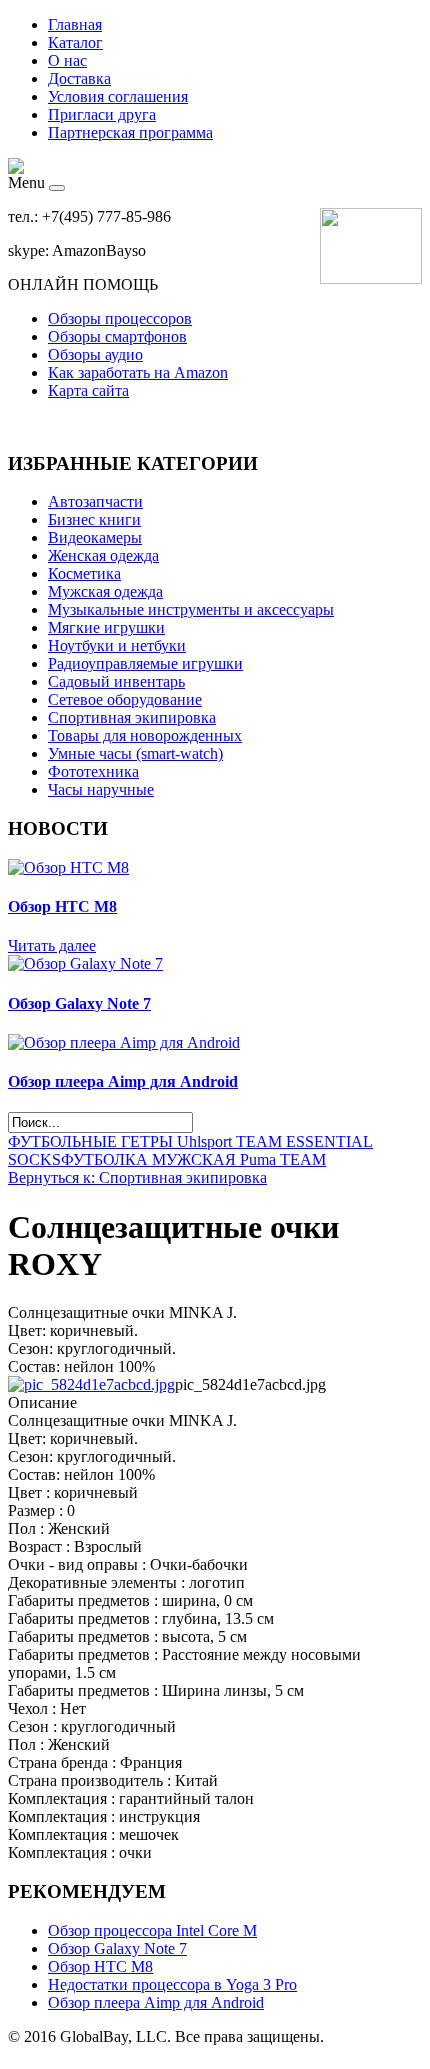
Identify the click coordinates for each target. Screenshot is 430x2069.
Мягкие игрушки (106, 627)
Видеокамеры (95, 537)
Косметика (84, 573)
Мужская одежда (105, 591)
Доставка (79, 78)
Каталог (75, 42)
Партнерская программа (130, 132)
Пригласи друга (102, 114)
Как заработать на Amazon (138, 372)
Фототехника (93, 771)
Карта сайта (88, 390)
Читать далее (52, 945)
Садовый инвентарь (116, 681)
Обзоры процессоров (120, 318)
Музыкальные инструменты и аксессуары (191, 609)
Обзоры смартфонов (117, 336)
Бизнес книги (94, 519)
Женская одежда (103, 555)
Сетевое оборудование (125, 699)
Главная (75, 24)
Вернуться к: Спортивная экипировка (137, 1177)
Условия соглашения (118, 96)
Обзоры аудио (95, 354)
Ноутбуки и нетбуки (117, 645)
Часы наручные (101, 789)
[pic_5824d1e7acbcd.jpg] (91, 1384)
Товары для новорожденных (145, 735)
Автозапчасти (95, 501)
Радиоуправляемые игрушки (145, 663)
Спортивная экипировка (132, 717)
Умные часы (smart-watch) (135, 753)
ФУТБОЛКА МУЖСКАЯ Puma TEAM (193, 1159)
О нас (67, 60)
